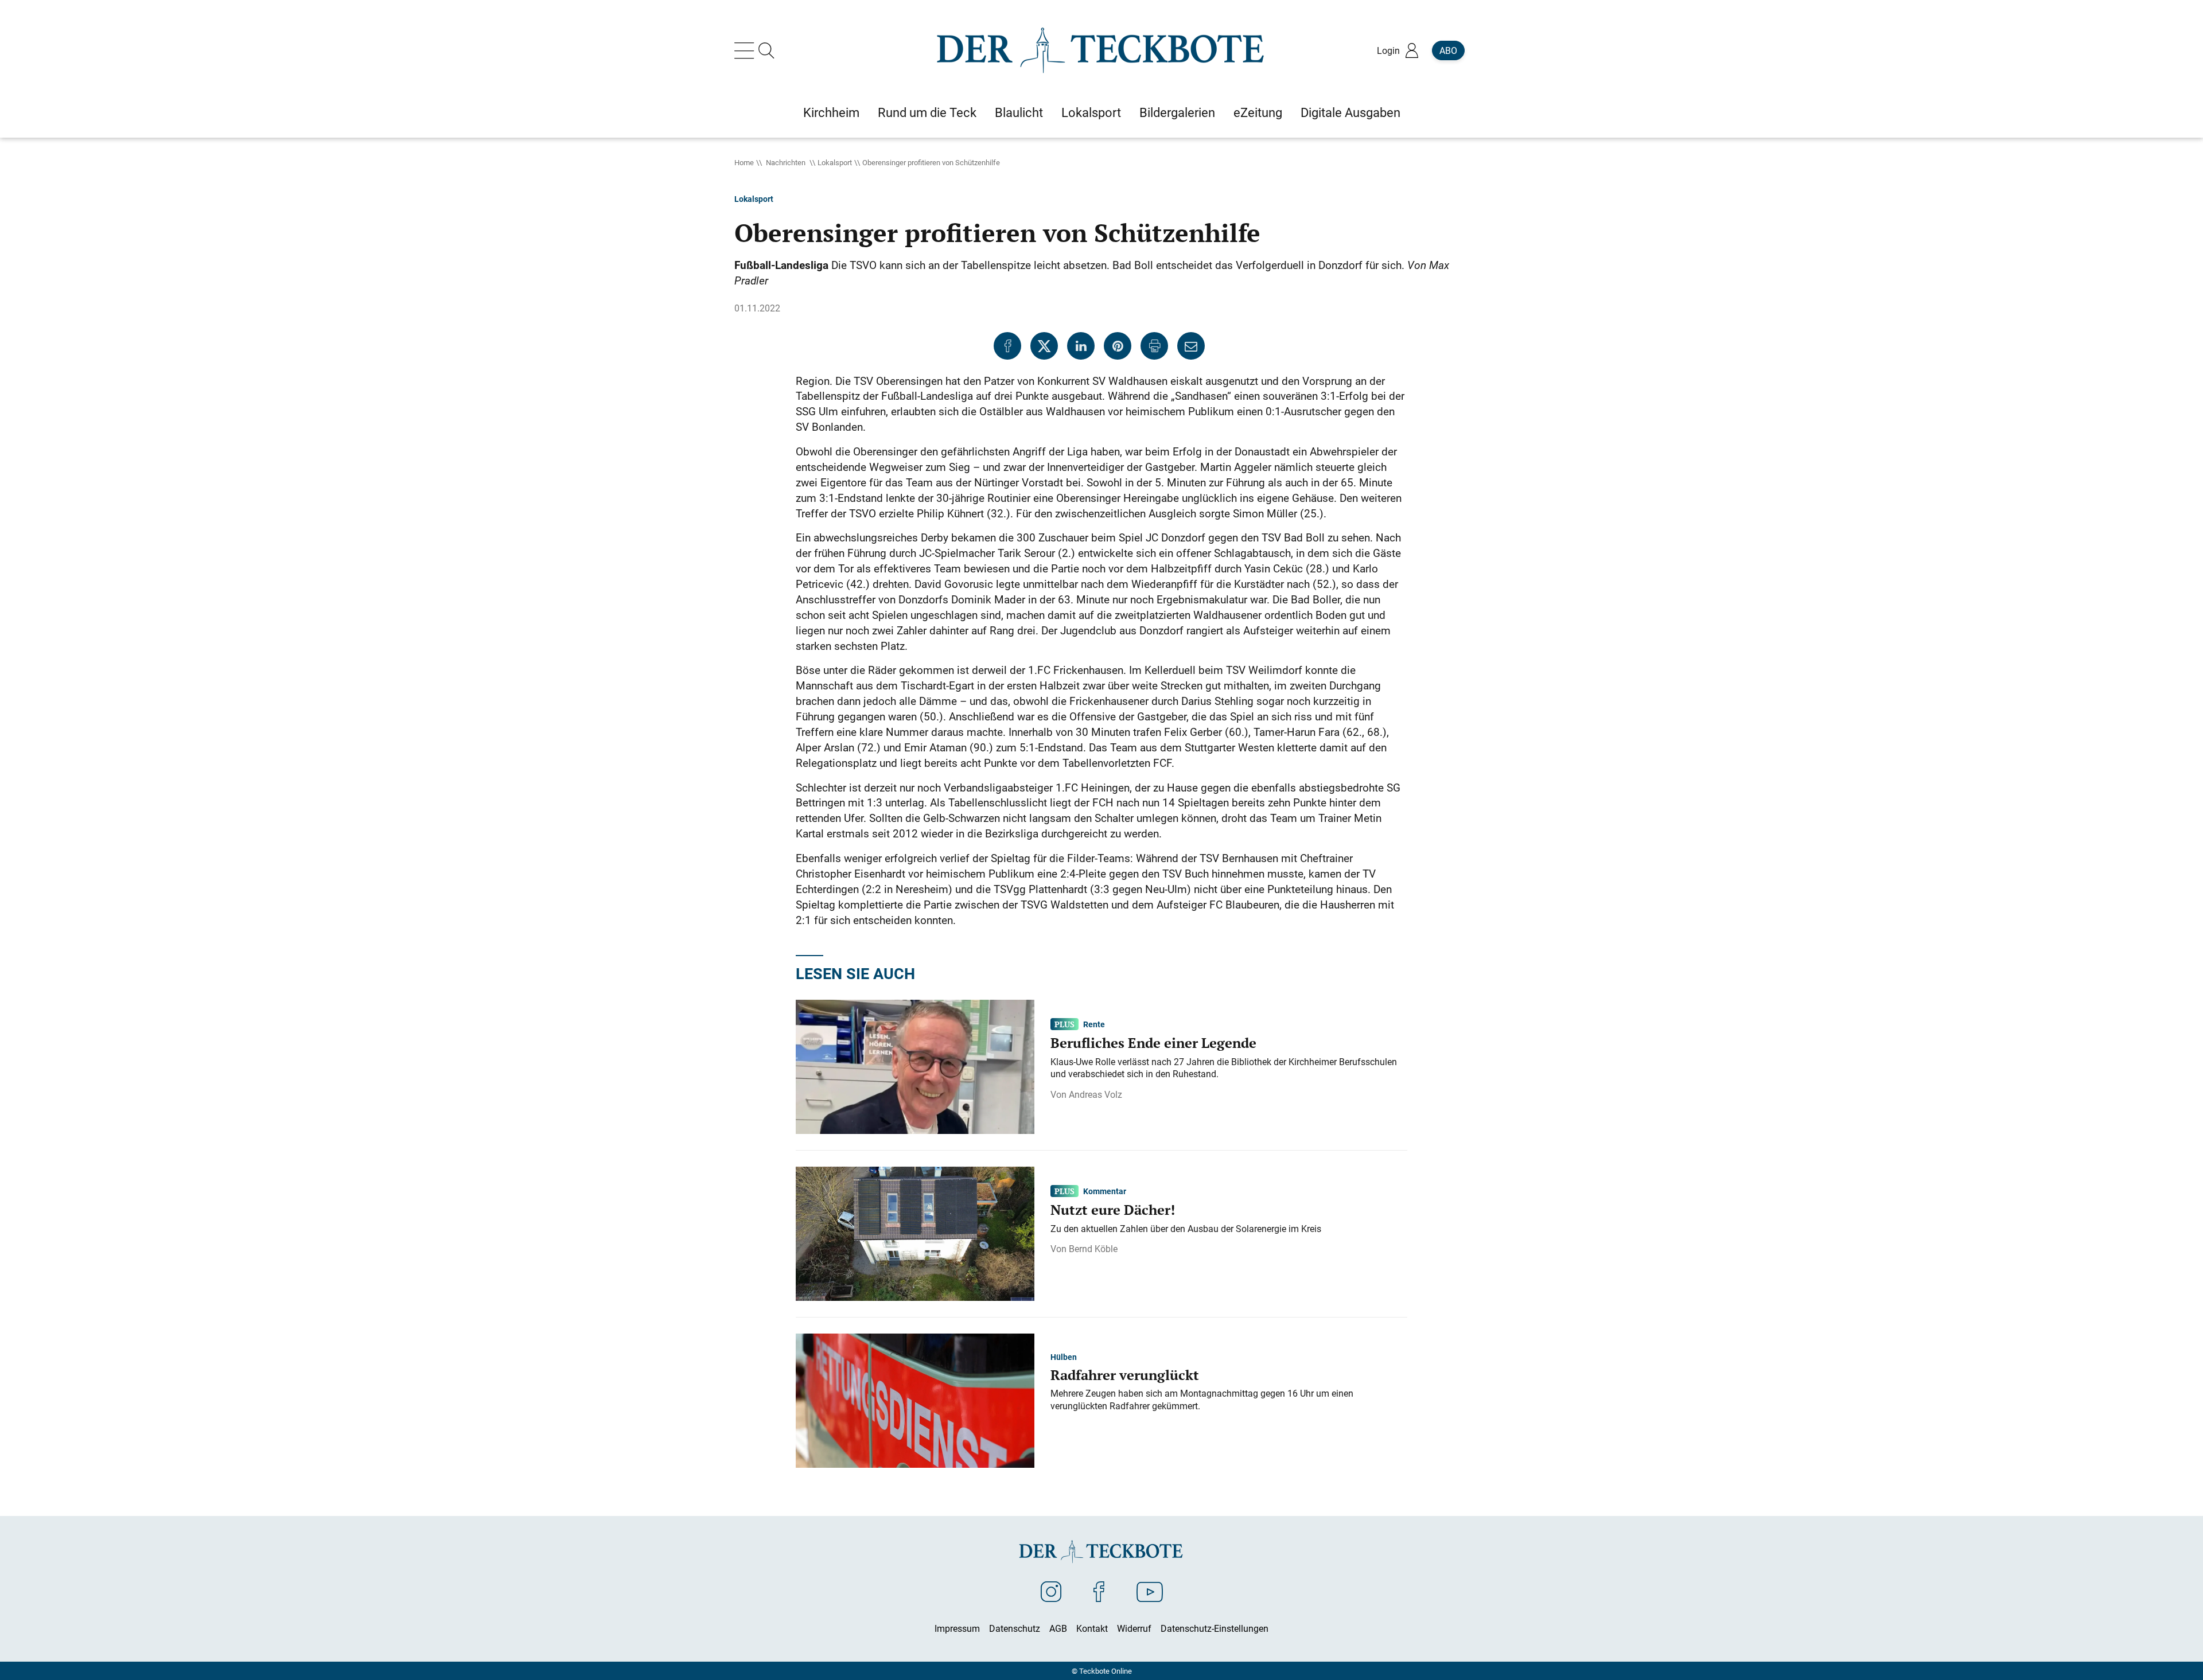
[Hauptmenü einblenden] (746, 50)
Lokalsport (835, 162)
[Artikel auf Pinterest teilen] (1118, 346)
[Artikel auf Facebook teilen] (1007, 346)
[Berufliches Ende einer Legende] (915, 1066)
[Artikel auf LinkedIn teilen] (1081, 346)
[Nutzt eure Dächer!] (915, 1233)
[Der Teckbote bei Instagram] (1051, 1591)
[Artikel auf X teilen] (1044, 346)
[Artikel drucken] (1154, 346)
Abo (1448, 50)
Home (744, 162)
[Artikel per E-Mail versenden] (1191, 346)
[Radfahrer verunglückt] (915, 1400)
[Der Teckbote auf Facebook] (1099, 1591)
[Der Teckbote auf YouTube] (1150, 1591)
